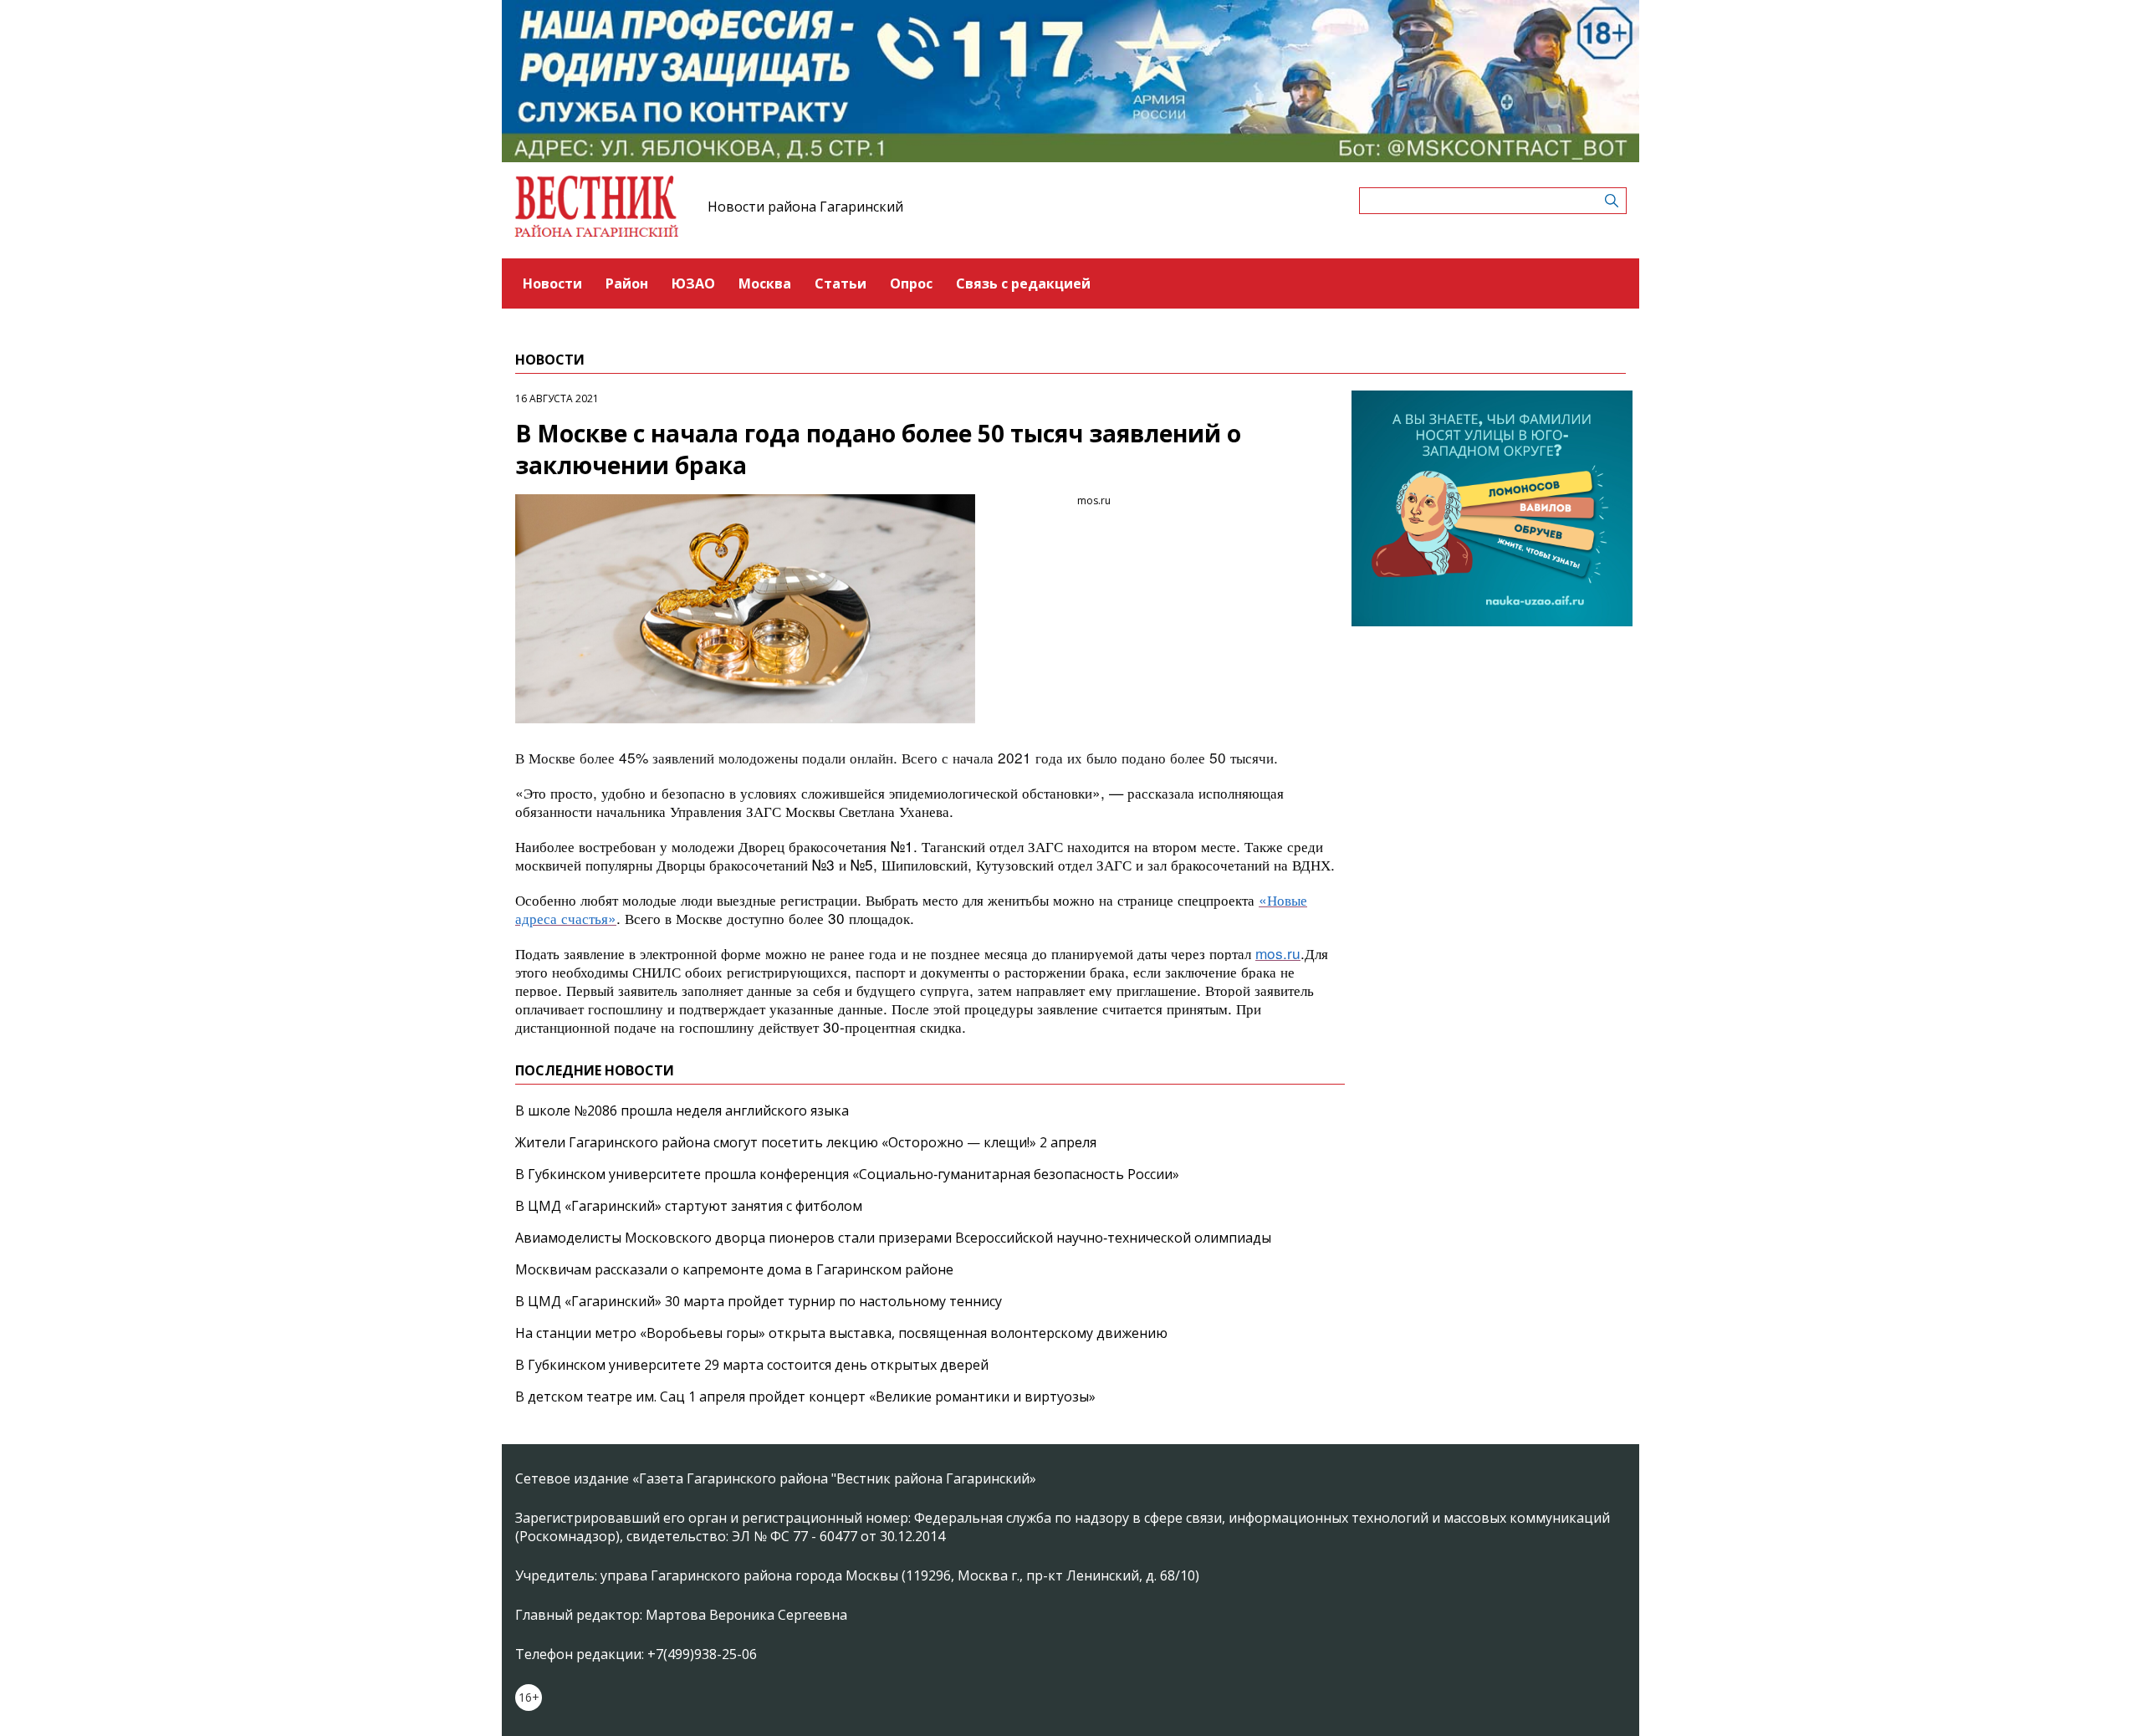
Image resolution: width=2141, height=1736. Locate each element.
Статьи (841, 283)
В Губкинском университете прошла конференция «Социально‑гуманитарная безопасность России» (847, 1174)
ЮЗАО (693, 283)
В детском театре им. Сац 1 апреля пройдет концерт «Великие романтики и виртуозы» (805, 1396)
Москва (765, 283)
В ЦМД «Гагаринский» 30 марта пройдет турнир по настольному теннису (759, 1301)
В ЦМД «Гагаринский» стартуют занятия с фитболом (689, 1206)
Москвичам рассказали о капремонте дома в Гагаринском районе (734, 1269)
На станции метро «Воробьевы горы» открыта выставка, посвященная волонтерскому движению (841, 1333)
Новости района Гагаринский (805, 207)
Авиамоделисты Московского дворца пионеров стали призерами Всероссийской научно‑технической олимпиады (893, 1238)
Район (627, 283)
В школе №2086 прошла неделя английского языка (682, 1111)
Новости (552, 283)
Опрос (911, 283)
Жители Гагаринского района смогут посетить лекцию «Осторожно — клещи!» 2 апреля (806, 1142)
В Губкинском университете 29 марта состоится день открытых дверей (752, 1365)
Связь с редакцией (1023, 283)
